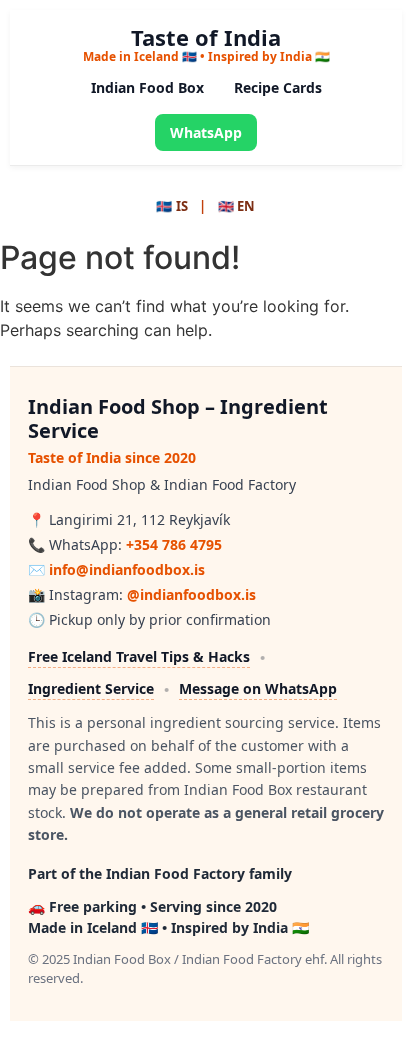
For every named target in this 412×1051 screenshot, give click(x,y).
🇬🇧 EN (237, 206)
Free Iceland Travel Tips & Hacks (139, 656)
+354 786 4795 (174, 544)
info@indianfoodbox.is (127, 569)
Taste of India (206, 37)
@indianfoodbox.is (191, 594)
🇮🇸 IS (172, 206)
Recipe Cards (278, 87)
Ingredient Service (91, 688)
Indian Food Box (147, 87)
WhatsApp (206, 132)
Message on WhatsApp (258, 688)
